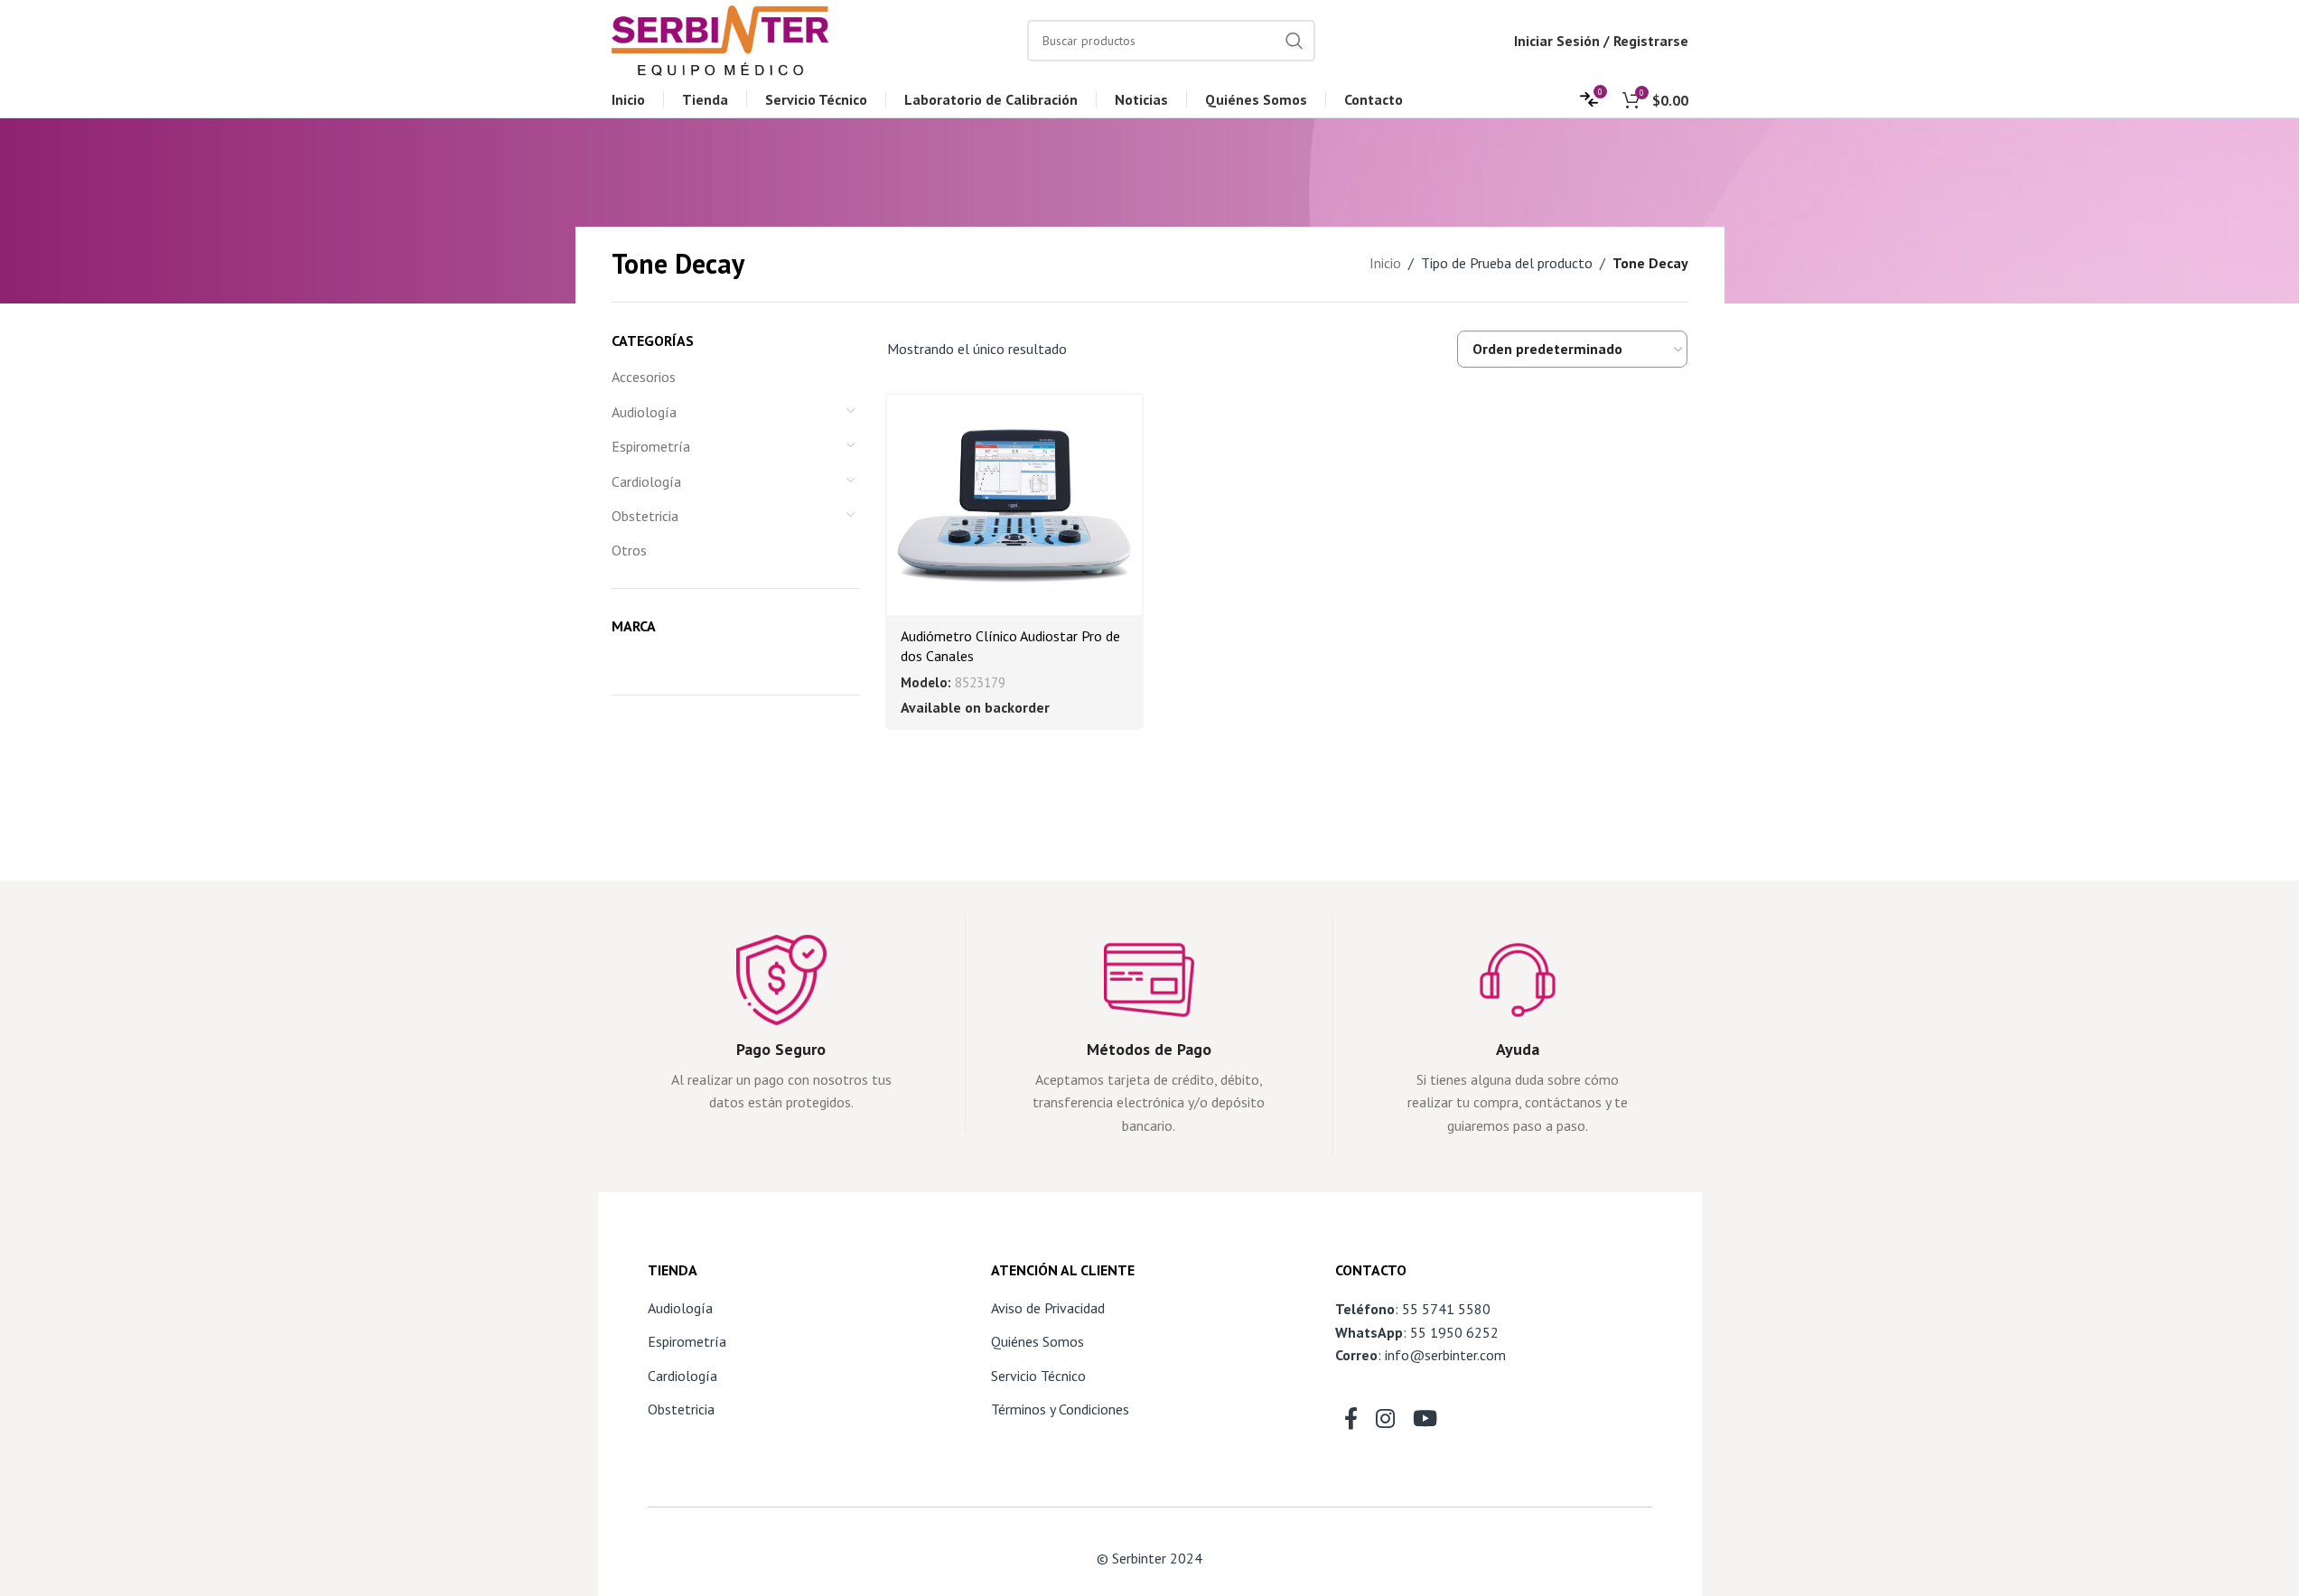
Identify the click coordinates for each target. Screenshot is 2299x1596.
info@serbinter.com (1445, 1355)
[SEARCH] (1294, 41)
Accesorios (644, 377)
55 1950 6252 (1454, 1332)
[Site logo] (720, 39)
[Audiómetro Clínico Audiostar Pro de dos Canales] (1014, 505)
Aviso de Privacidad (1048, 1308)
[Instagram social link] (1385, 1420)
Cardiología (646, 481)
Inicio (1385, 263)
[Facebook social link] (1351, 1420)
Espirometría (651, 446)
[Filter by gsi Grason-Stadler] (670, 658)
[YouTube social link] (1425, 1420)
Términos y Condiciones (1060, 1409)
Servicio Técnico (1038, 1376)
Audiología (644, 412)
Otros (629, 550)
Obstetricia (645, 516)
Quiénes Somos (1037, 1341)
